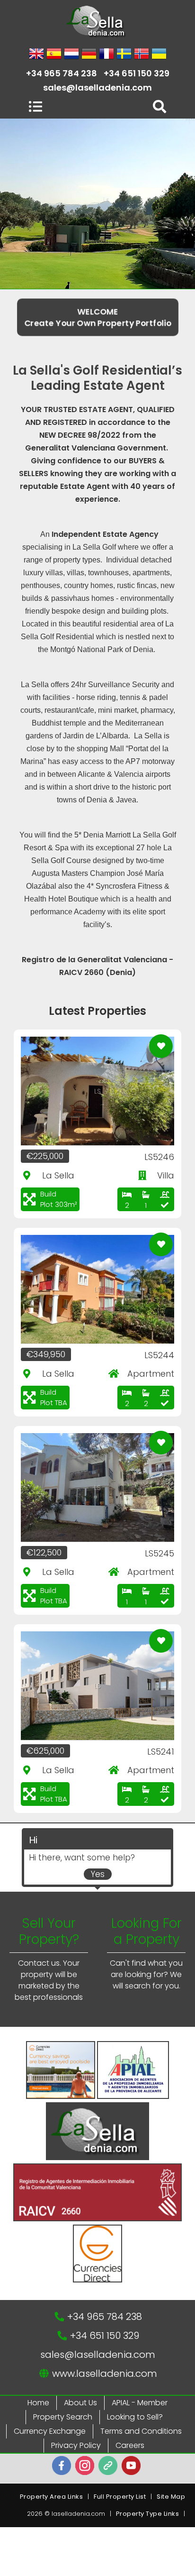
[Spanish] (54, 55)
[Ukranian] (159, 55)
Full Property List (120, 2497)
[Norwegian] (142, 55)
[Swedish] (124, 55)
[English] (36, 55)
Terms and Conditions (141, 2431)
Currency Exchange (50, 2431)
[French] (106, 55)
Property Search (63, 2417)
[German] (89, 55)
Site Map (171, 2497)
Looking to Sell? (135, 2417)
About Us (80, 2403)
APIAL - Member (140, 2403)
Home (38, 2403)
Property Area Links (52, 2497)
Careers (130, 2445)
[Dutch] (71, 55)
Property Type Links (148, 2514)
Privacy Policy (76, 2445)
